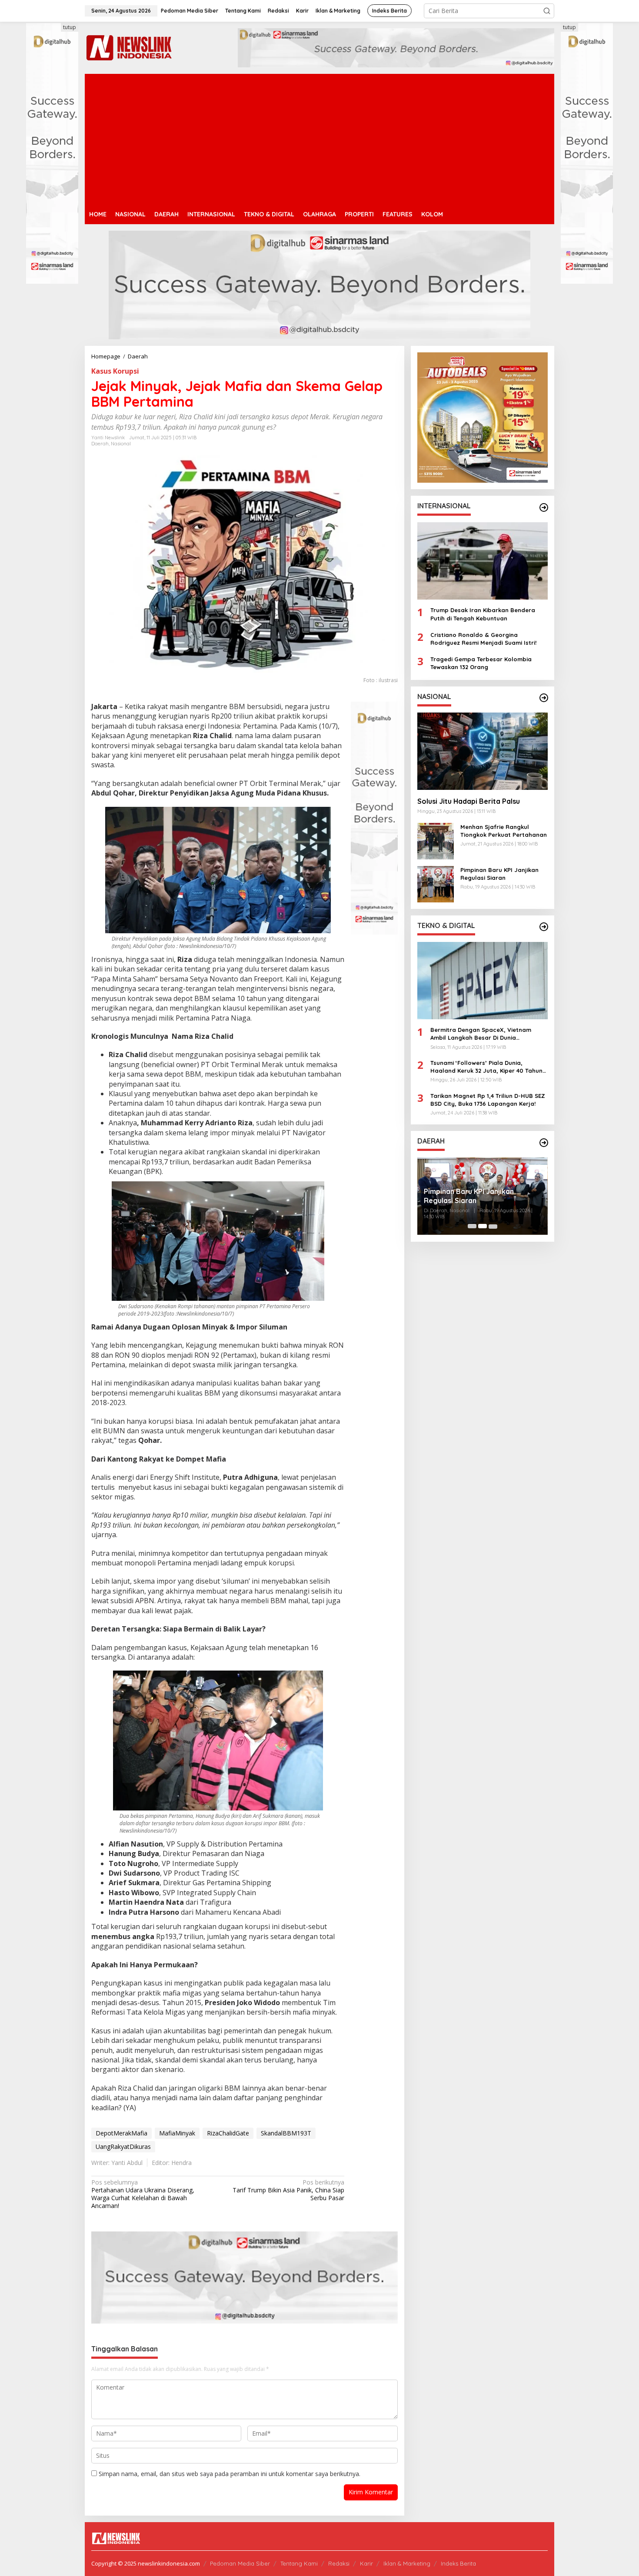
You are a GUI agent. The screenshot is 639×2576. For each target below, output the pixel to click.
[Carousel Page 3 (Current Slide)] (493, 1226)
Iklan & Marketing (407, 2563)
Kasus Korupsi (115, 371)
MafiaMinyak (177, 2133)
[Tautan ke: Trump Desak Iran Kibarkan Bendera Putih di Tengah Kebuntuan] (483, 561)
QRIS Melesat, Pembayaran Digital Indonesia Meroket (481, 1196)
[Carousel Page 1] (472, 1226)
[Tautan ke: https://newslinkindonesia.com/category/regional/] (544, 1143)
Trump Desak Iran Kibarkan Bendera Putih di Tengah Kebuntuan (483, 614)
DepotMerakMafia (121, 2133)
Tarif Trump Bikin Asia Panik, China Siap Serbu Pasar (288, 2190)
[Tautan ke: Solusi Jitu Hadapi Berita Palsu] (483, 751)
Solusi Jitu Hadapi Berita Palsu (469, 801)
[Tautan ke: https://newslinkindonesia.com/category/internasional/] (544, 507)
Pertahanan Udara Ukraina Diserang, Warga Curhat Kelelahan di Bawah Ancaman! (143, 2194)
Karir (366, 2563)
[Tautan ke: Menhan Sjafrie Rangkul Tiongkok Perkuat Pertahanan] (436, 840)
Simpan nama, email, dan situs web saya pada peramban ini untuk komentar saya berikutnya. (230, 2474)
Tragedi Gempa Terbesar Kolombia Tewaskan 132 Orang (481, 663)
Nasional (121, 444)
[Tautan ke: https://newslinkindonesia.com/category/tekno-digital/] (544, 927)
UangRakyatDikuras (123, 2147)
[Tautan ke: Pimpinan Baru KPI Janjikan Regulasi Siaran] (436, 883)
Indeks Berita (458, 2563)
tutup (70, 27)
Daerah (100, 444)
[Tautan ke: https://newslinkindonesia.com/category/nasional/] (544, 698)
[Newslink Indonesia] (129, 47)
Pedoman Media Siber (240, 2563)
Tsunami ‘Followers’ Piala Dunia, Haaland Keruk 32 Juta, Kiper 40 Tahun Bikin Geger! (486, 1066)
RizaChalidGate (228, 2133)
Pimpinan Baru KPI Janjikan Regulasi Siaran (499, 873)
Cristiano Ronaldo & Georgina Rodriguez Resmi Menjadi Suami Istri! (483, 638)
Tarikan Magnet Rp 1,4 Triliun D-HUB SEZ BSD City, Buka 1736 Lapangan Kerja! (488, 1099)
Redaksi (339, 2563)
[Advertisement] (319, 139)
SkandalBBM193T (286, 2133)
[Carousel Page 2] (483, 1226)
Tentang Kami (299, 2563)
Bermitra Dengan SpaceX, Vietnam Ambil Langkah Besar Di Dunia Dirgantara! (481, 1034)
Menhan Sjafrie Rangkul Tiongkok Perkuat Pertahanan (504, 830)
